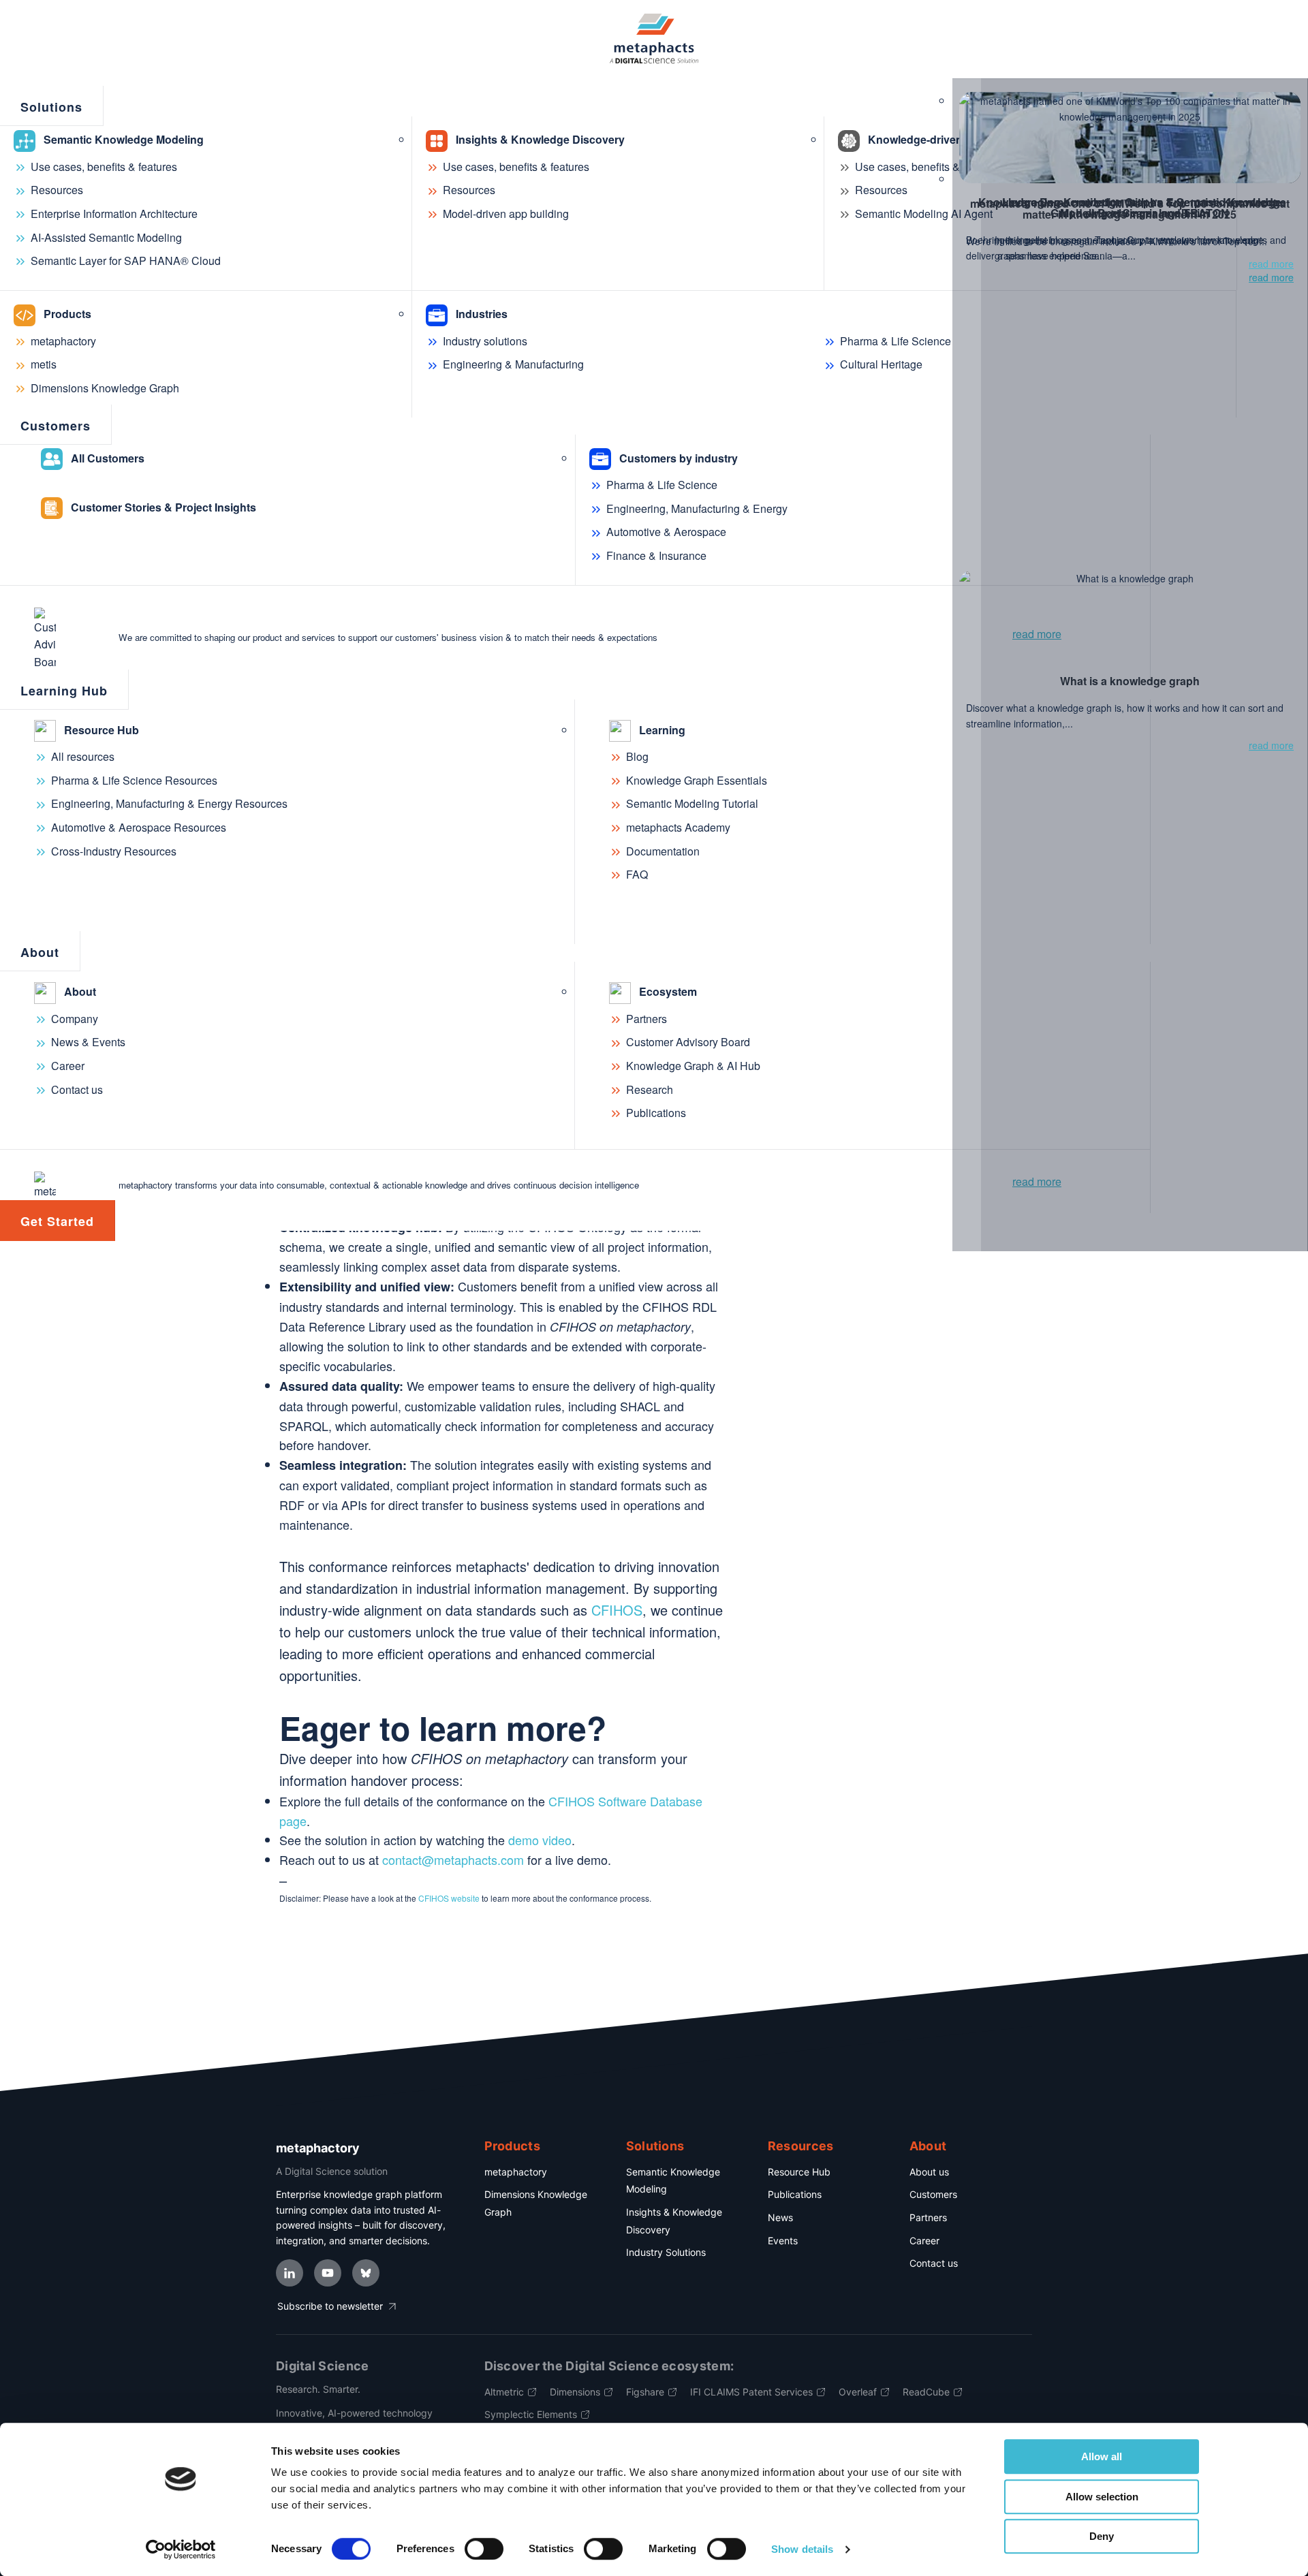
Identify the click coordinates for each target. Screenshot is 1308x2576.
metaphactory (516, 2172)
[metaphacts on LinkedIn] (290, 2273)
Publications (795, 2194)
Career (924, 2241)
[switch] (484, 2549)
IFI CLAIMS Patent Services (751, 2392)
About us (929, 2172)
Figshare (645, 2392)
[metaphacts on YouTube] (328, 2273)
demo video (540, 1840)
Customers (933, 2194)
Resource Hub (799, 2172)
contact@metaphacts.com (453, 1859)
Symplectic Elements (531, 2414)
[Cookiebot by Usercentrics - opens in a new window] (181, 2549)
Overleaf (858, 2392)
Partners (928, 2217)
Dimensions (575, 2392)
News (780, 2217)
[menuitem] (52, 106)
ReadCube (926, 2392)
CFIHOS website (449, 1898)
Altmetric (504, 2392)
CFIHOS (617, 1610)
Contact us (934, 2263)
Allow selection (1102, 2497)
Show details (802, 2549)
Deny (1102, 2536)
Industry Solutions (666, 2252)
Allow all (1102, 2456)
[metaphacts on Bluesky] (366, 2273)
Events (783, 2241)
